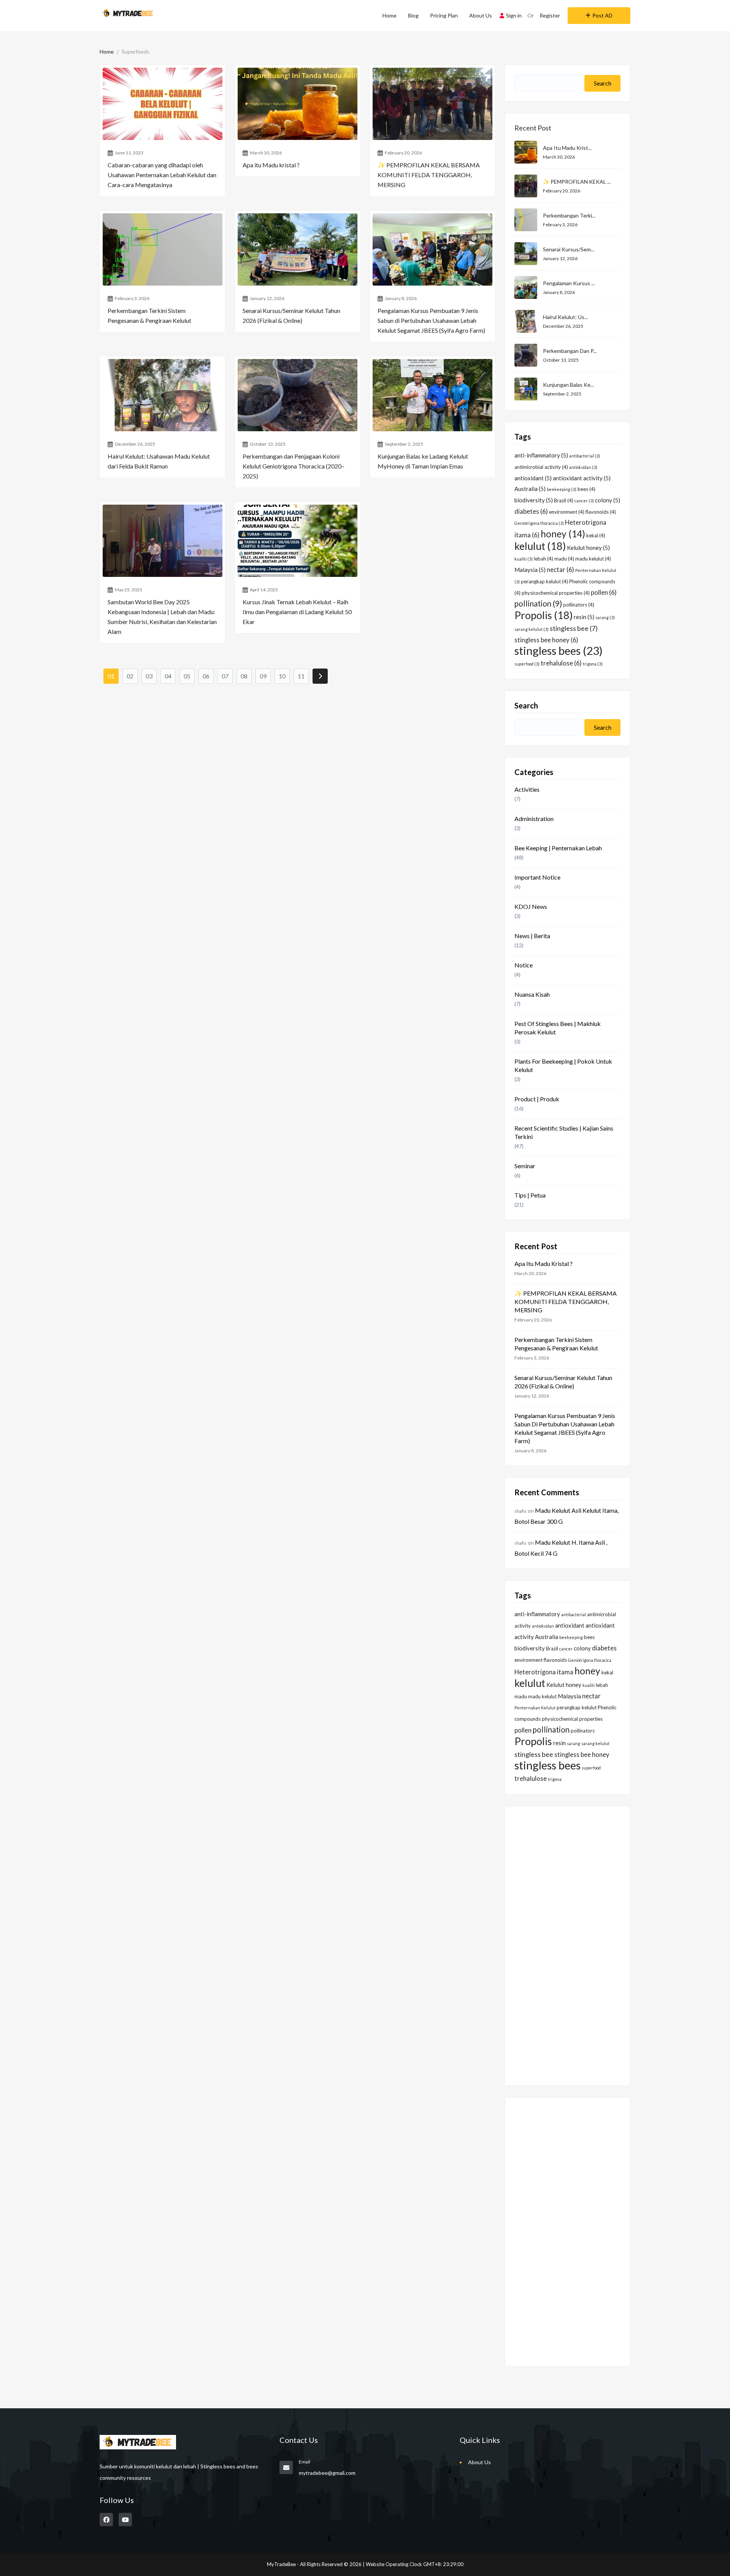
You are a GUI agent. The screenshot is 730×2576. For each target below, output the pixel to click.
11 (301, 676)
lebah (544, 559)
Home (390, 15)
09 (263, 676)
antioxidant (533, 478)
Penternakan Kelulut (535, 1708)
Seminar (525, 1166)
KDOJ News (531, 906)
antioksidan (583, 467)
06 (206, 676)
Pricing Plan (444, 15)
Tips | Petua (530, 1195)
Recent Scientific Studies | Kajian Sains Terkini (564, 1132)
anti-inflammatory (541, 455)
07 (225, 676)
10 (282, 676)
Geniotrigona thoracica (539, 523)
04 (168, 676)
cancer (584, 501)
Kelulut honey (588, 548)
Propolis (544, 615)
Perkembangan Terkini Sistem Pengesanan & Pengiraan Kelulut (556, 1344)
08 (244, 676)
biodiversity (534, 500)
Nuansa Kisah (532, 994)
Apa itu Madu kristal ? (544, 1263)
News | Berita (532, 936)
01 (111, 676)
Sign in (514, 15)
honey (563, 534)
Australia (530, 489)
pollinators (579, 605)
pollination (538, 604)
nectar (560, 570)
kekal (596, 535)
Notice (524, 965)
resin (584, 617)
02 (130, 676)
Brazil (564, 500)
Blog (413, 15)
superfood (527, 664)
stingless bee (574, 628)
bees (586, 489)
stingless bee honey (546, 640)
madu (564, 559)
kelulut (540, 546)
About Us (481, 15)
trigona (593, 664)
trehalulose (561, 663)
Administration (534, 819)
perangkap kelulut (544, 581)
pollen (604, 592)
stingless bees (559, 650)
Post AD (602, 15)
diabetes (531, 511)
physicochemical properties (556, 593)
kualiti (524, 559)
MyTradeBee (281, 2564)
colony (608, 500)
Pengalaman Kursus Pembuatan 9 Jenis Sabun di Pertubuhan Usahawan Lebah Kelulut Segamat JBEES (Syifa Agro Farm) (565, 1428)
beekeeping (562, 489)
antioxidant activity (582, 478)
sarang (605, 617)
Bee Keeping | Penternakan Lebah (558, 848)
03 (149, 676)
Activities (527, 789)
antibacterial (585, 456)
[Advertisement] (567, 1941)
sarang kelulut (532, 629)
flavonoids (601, 512)
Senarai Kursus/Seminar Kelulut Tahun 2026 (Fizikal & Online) (563, 1382)
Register (550, 15)
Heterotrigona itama (544, 1672)
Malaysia (530, 570)
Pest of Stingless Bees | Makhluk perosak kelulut (558, 1028)
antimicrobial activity (541, 467)
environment (567, 512)
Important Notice (537, 877)
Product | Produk (537, 1099)
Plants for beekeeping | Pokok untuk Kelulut (563, 1065)
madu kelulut (593, 559)
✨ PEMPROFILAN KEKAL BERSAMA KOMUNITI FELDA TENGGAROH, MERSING (566, 1301)
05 (187, 676)
